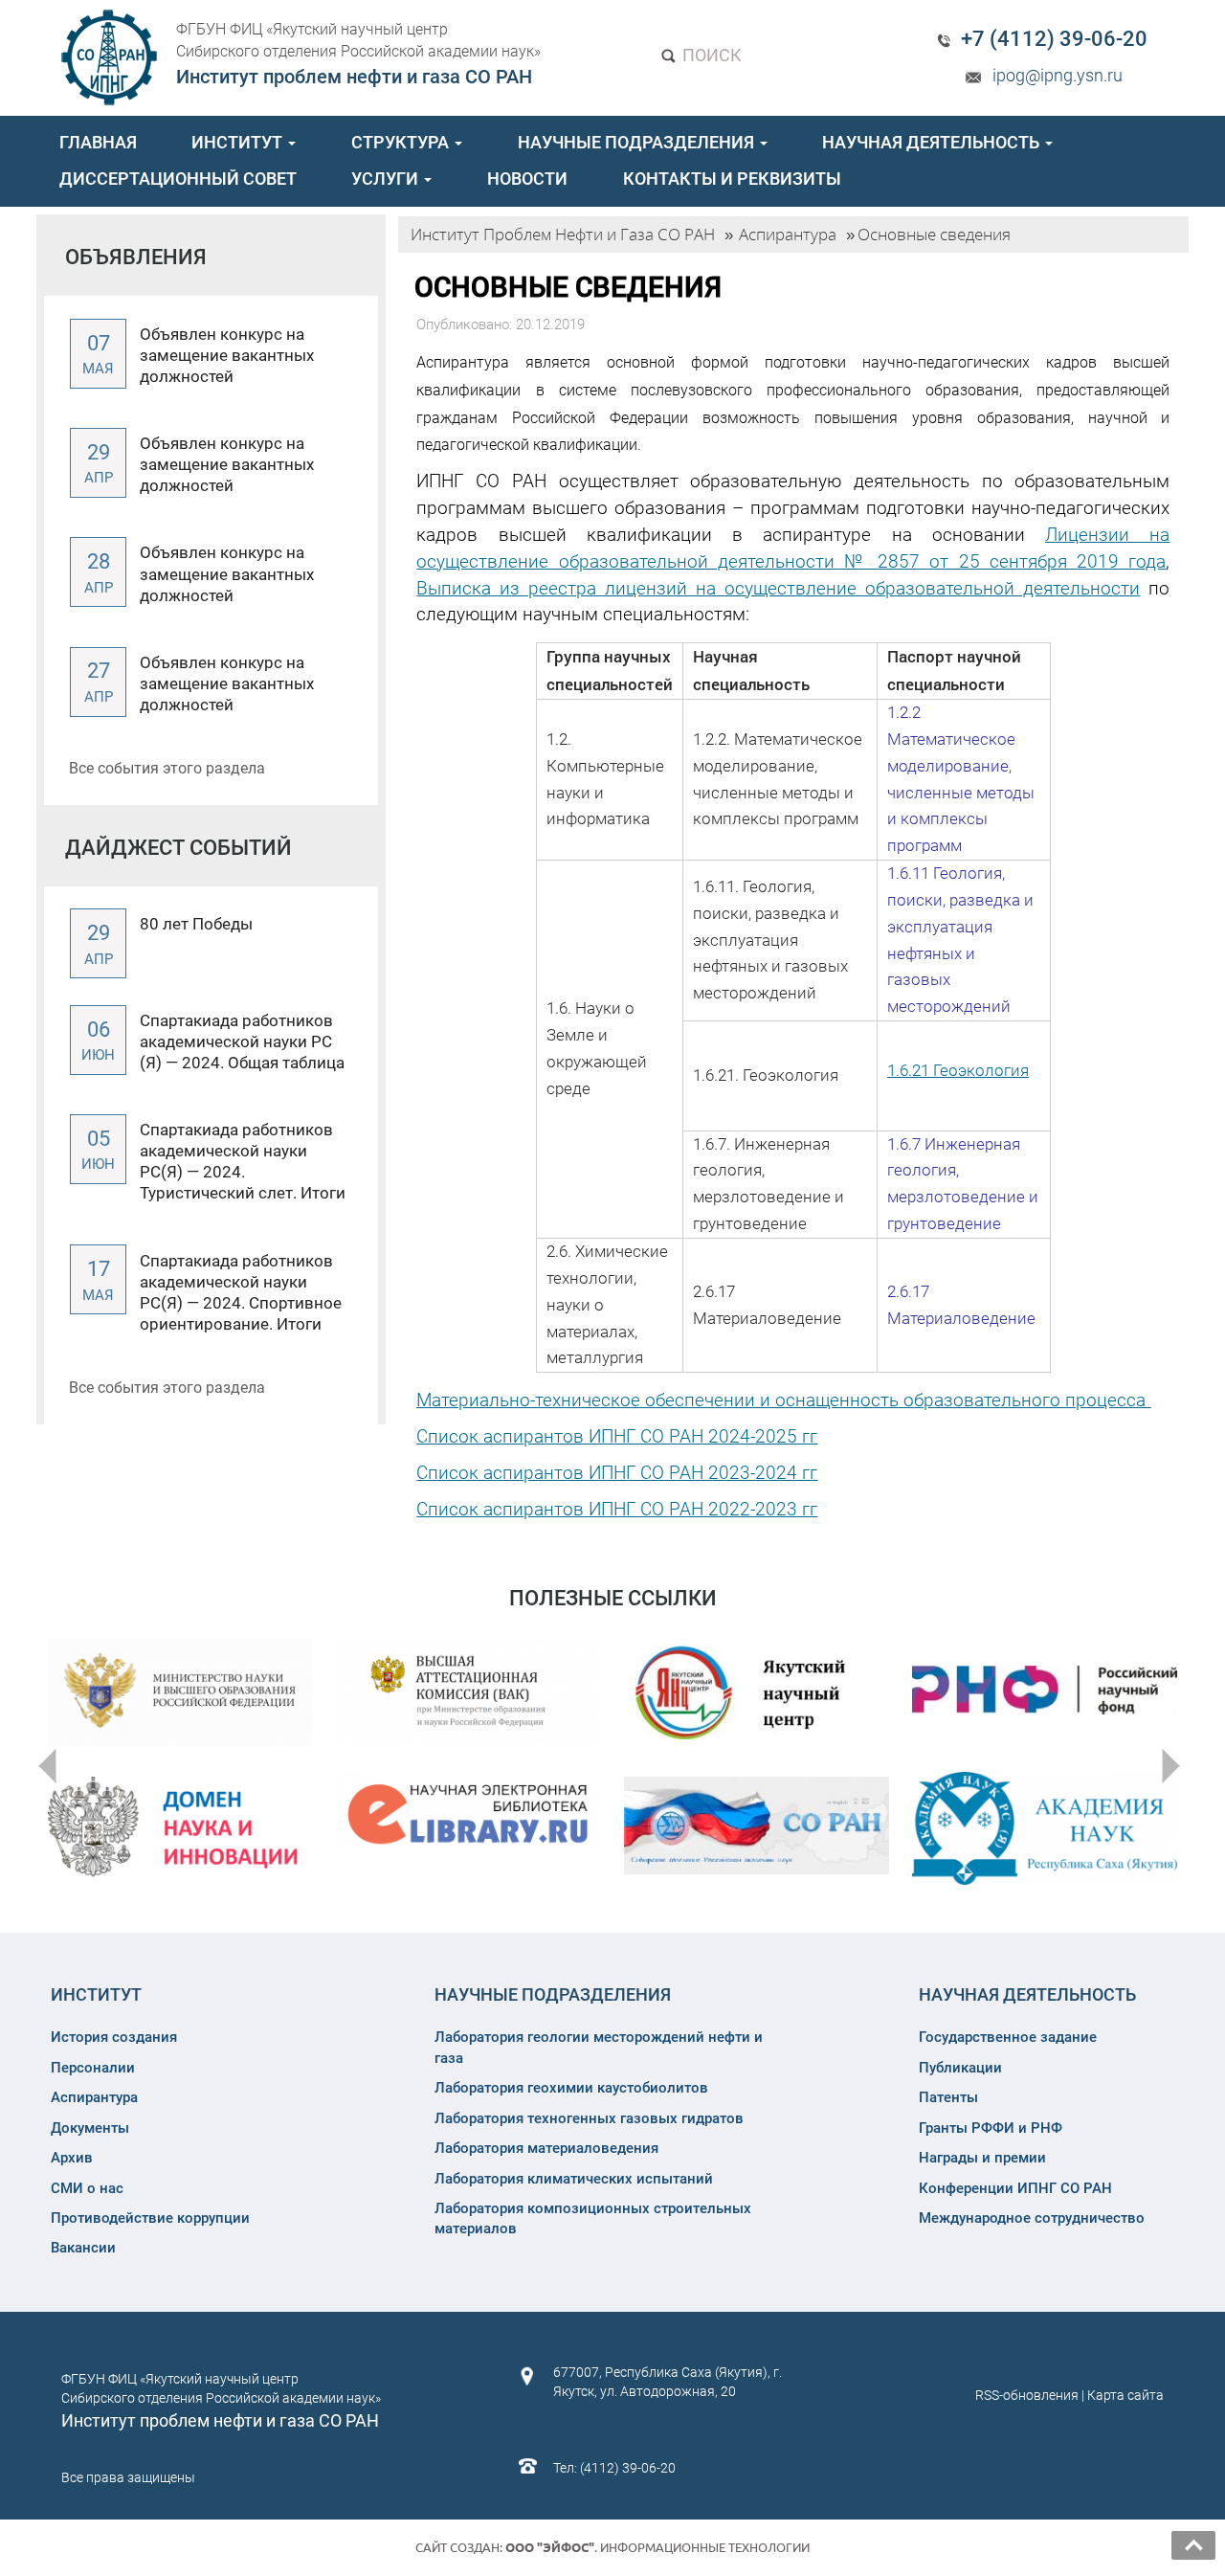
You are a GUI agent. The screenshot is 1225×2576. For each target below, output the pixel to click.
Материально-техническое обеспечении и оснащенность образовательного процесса (783, 1400)
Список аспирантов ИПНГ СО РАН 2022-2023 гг (617, 1509)
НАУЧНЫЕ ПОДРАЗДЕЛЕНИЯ (638, 142)
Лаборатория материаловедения (546, 2148)
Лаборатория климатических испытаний (574, 2179)
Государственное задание (1008, 2037)
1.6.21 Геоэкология (958, 1070)
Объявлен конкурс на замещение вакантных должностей (227, 355)
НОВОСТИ (527, 179)
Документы (90, 2128)
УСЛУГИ (387, 179)
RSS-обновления (1027, 2395)
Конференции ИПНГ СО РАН (1015, 2188)
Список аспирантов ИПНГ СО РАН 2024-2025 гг (617, 1436)
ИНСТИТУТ (239, 142)
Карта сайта (1125, 2395)
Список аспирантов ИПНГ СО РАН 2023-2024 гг (617, 1473)
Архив (72, 2158)
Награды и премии (982, 2158)
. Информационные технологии (657, 2547)
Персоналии (93, 2068)
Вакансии (83, 2248)
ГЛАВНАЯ (98, 142)
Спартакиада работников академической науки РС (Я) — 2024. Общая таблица (242, 1042)
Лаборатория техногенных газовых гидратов (589, 2118)
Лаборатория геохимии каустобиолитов (571, 2088)
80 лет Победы (196, 924)
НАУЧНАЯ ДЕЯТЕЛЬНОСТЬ (933, 142)
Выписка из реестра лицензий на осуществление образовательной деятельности (778, 588)
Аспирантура (94, 2097)
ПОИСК (710, 55)
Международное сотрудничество (1032, 2218)
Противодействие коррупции (150, 2218)
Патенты (948, 2097)
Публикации (960, 2068)
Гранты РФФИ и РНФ (991, 2128)
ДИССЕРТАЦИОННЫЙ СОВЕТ (178, 179)
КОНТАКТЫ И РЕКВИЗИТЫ (732, 179)
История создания (114, 2037)
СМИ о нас (87, 2188)
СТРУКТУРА (402, 142)
